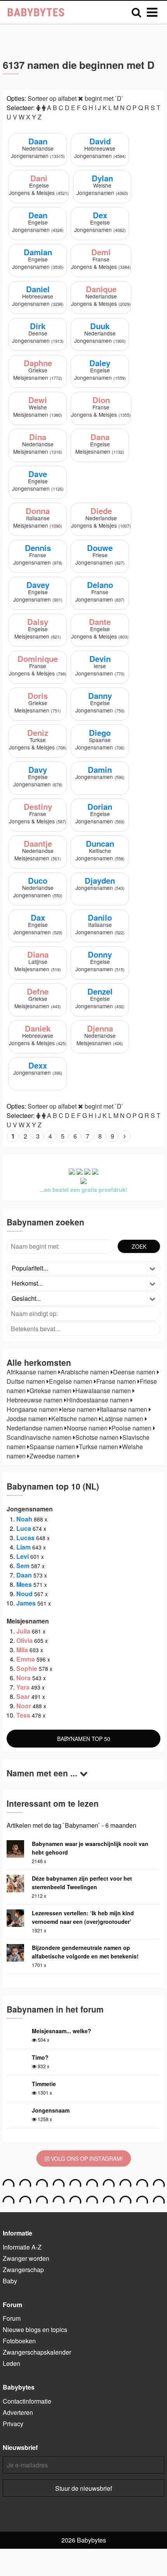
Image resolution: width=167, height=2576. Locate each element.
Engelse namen (71, 1381)
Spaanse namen (53, 1447)
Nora (23, 1678)
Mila (22, 1650)
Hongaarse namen (33, 1409)
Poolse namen (132, 1428)
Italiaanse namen (124, 1409)
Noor (24, 1706)
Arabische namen (86, 1372)
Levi (23, 1556)
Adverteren (18, 2412)
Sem (23, 1566)
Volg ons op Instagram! (86, 2158)
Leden (11, 2363)
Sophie (27, 1668)
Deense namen (135, 1372)
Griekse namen (51, 1391)
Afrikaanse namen (32, 1372)
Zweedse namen (53, 1456)
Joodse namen (28, 1419)
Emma (26, 1659)
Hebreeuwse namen (35, 1400)
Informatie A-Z (22, 2247)
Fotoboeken (19, 2341)
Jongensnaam (51, 2110)
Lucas (25, 1538)
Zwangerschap (23, 2270)
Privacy (13, 2424)
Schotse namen (98, 1437)
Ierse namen (80, 1409)
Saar (23, 1696)
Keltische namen (75, 1419)
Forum (12, 2318)
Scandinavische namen (40, 1437)
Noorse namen (88, 1428)
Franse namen (117, 1381)
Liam (23, 1547)
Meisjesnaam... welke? (62, 2031)
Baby (10, 2281)
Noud (24, 1594)
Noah (24, 1519)
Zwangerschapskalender (37, 2352)
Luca (24, 1528)
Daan (24, 1575)
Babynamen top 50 (84, 1739)
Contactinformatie (27, 2401)
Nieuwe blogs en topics (35, 2329)
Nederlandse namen (36, 1428)
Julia (23, 1631)
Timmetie (44, 2084)
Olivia (24, 1640)
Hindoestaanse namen (98, 1400)
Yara (23, 1687)
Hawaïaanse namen (104, 1391)
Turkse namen (99, 1447)
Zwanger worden (26, 2258)
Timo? (40, 2057)
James (26, 1603)
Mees (24, 1584)
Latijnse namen (123, 1419)
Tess (23, 1715)
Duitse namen (27, 1381)
